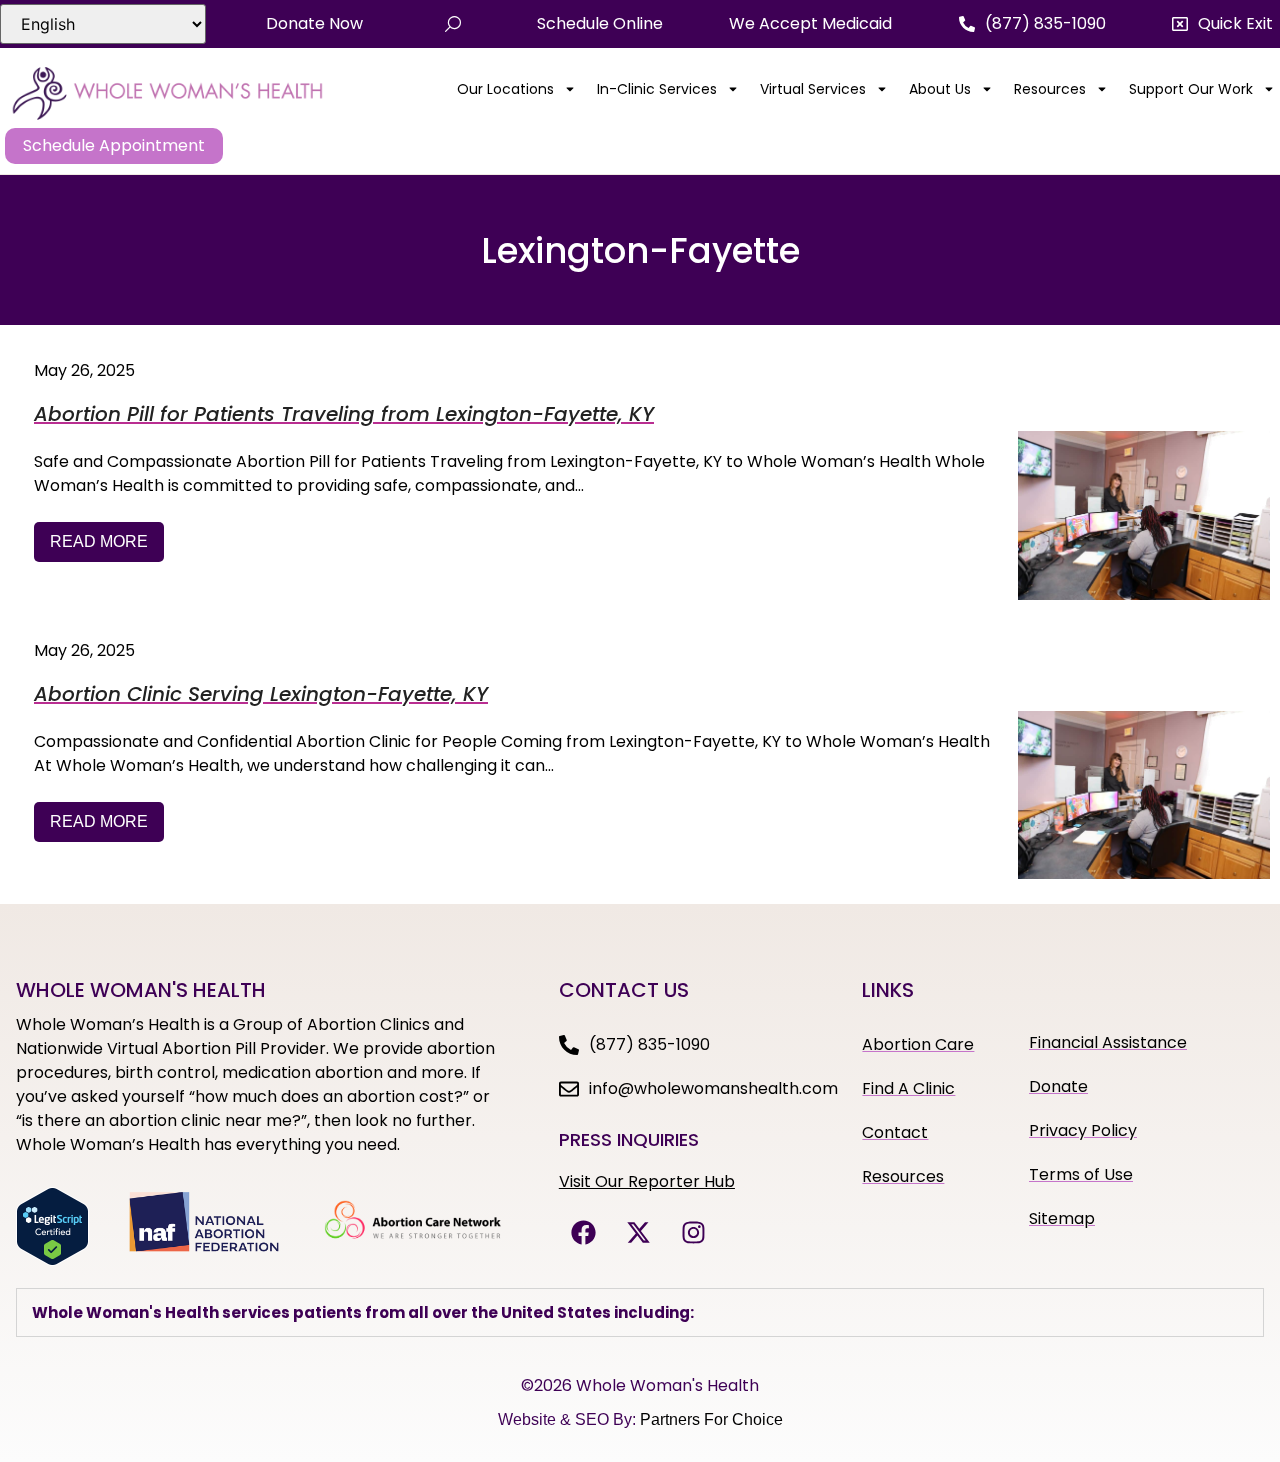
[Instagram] (694, 1232)
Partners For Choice (711, 1419)
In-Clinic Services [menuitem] (657, 89)
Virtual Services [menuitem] (813, 89)
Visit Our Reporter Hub (647, 1181)
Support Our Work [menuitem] (1191, 89)
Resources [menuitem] (1050, 89)
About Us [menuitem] (940, 89)
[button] (1222, 24)
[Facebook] (584, 1232)
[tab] (640, 1312)
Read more (99, 541)
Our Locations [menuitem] (505, 89)
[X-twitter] (639, 1232)
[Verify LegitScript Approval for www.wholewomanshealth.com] (52, 1260)
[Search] (453, 24)
